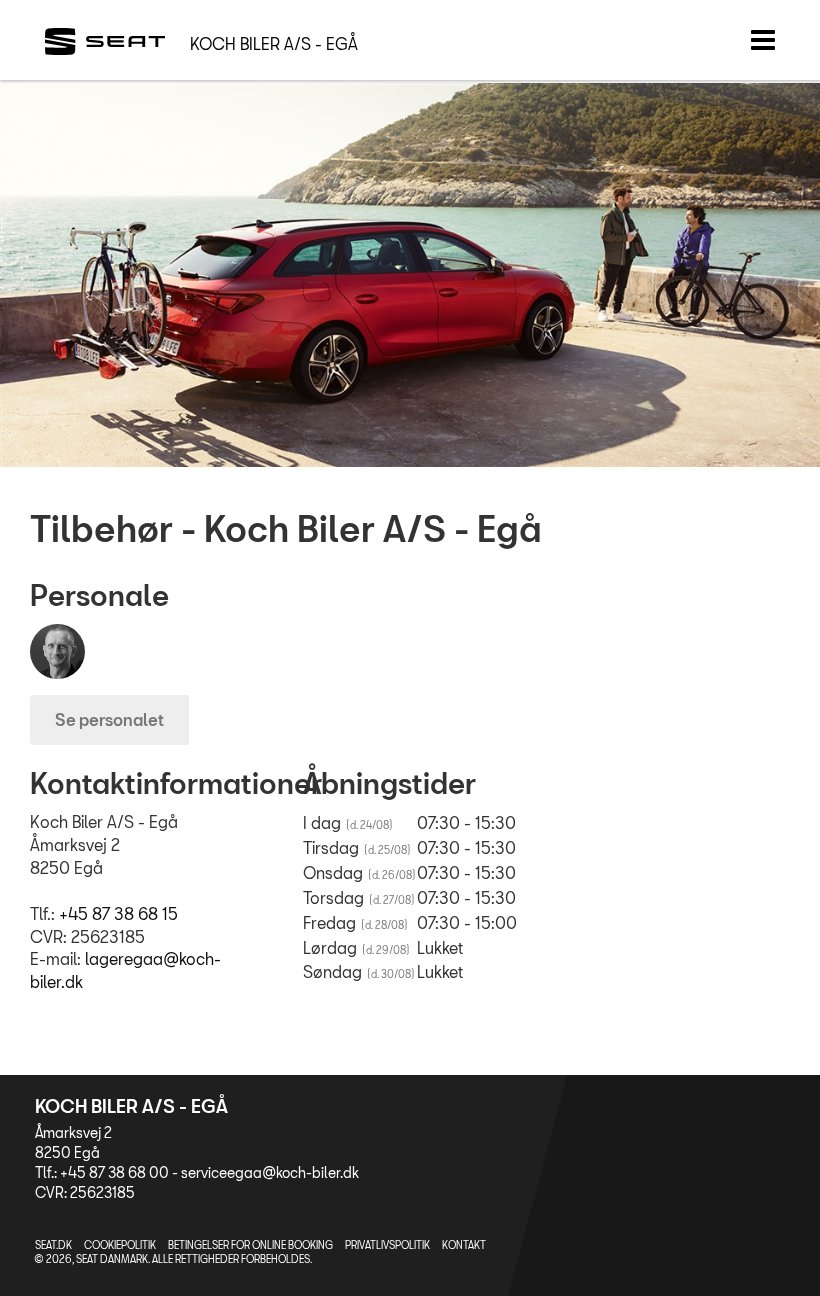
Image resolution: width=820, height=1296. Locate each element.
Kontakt (464, 1245)
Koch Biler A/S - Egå (274, 43)
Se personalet (109, 719)
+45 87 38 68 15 (118, 913)
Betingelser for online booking (250, 1245)
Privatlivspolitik (387, 1245)
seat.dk (53, 1245)
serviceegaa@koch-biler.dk (270, 1172)
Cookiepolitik (120, 1245)
